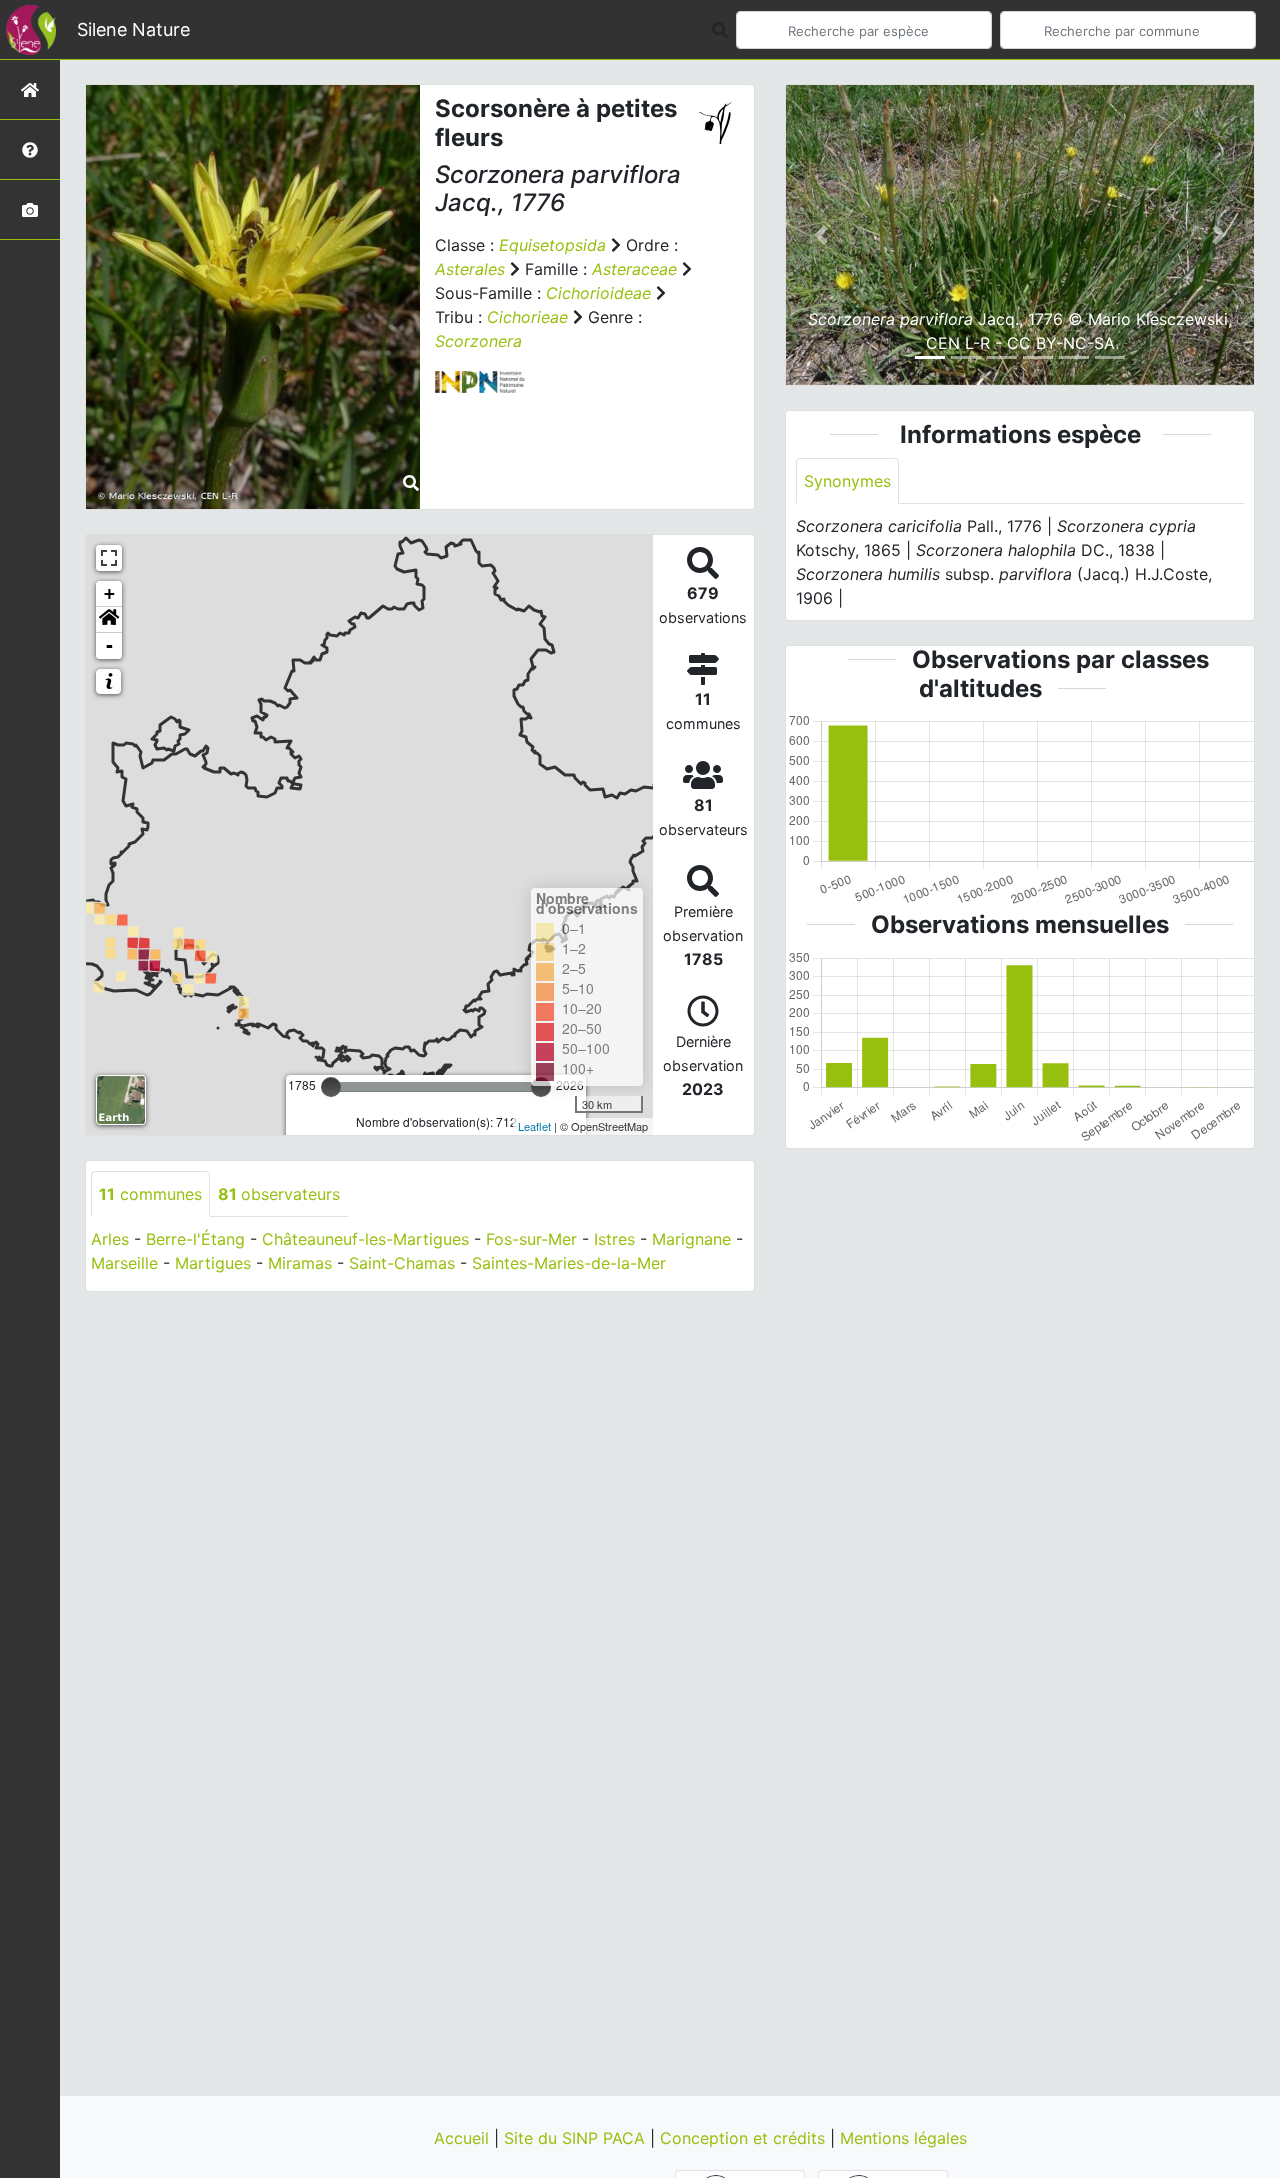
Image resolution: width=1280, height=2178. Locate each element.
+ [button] (109, 593)
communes (150, 1194)
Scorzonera (478, 341)
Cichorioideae (598, 293)
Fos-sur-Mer (531, 1239)
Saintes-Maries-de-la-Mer (569, 1263)
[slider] (331, 1087)
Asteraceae (634, 269)
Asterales (470, 269)
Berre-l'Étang (195, 1239)
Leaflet (534, 1126)
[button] (109, 620)
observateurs (279, 1194)
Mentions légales (903, 2138)
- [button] (109, 645)
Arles (110, 1239)
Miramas (300, 1263)
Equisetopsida (552, 245)
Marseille (124, 1263)
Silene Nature (133, 29)
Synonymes (847, 481)
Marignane (691, 1239)
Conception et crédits (745, 2138)
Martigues (213, 1263)
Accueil (464, 2138)
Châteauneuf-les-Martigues (365, 1239)
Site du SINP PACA (577, 2138)
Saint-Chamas (402, 1263)
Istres (614, 1239)
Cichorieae (527, 317)
